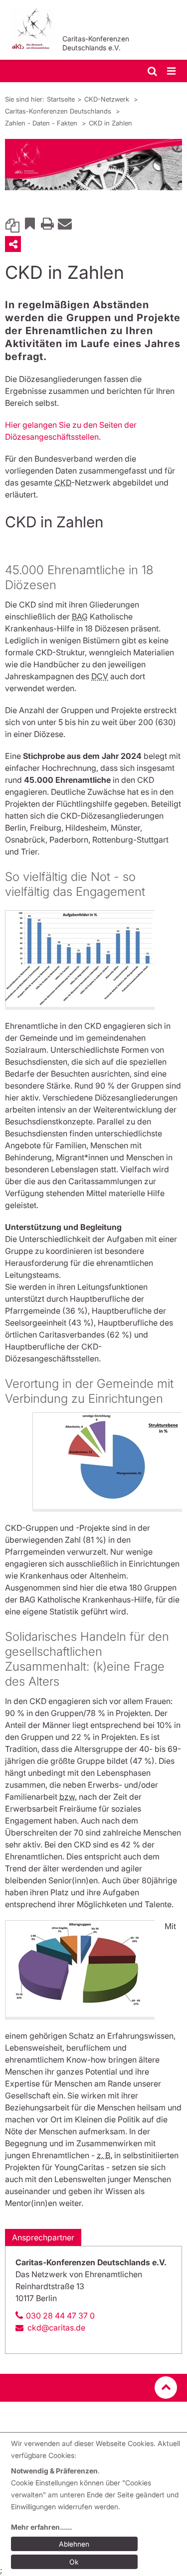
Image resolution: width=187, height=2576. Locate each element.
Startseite (61, 99)
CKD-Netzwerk (108, 99)
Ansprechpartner (43, 2237)
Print (47, 223)
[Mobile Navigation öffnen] (172, 71)
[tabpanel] (93, 165)
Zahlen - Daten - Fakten (42, 123)
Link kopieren (12, 223)
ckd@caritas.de (56, 2328)
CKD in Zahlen (110, 123)
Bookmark (30, 223)
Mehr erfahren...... (41, 2527)
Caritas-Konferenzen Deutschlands (59, 111)
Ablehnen (74, 2544)
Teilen (13, 244)
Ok (74, 2562)
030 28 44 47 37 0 (60, 2316)
